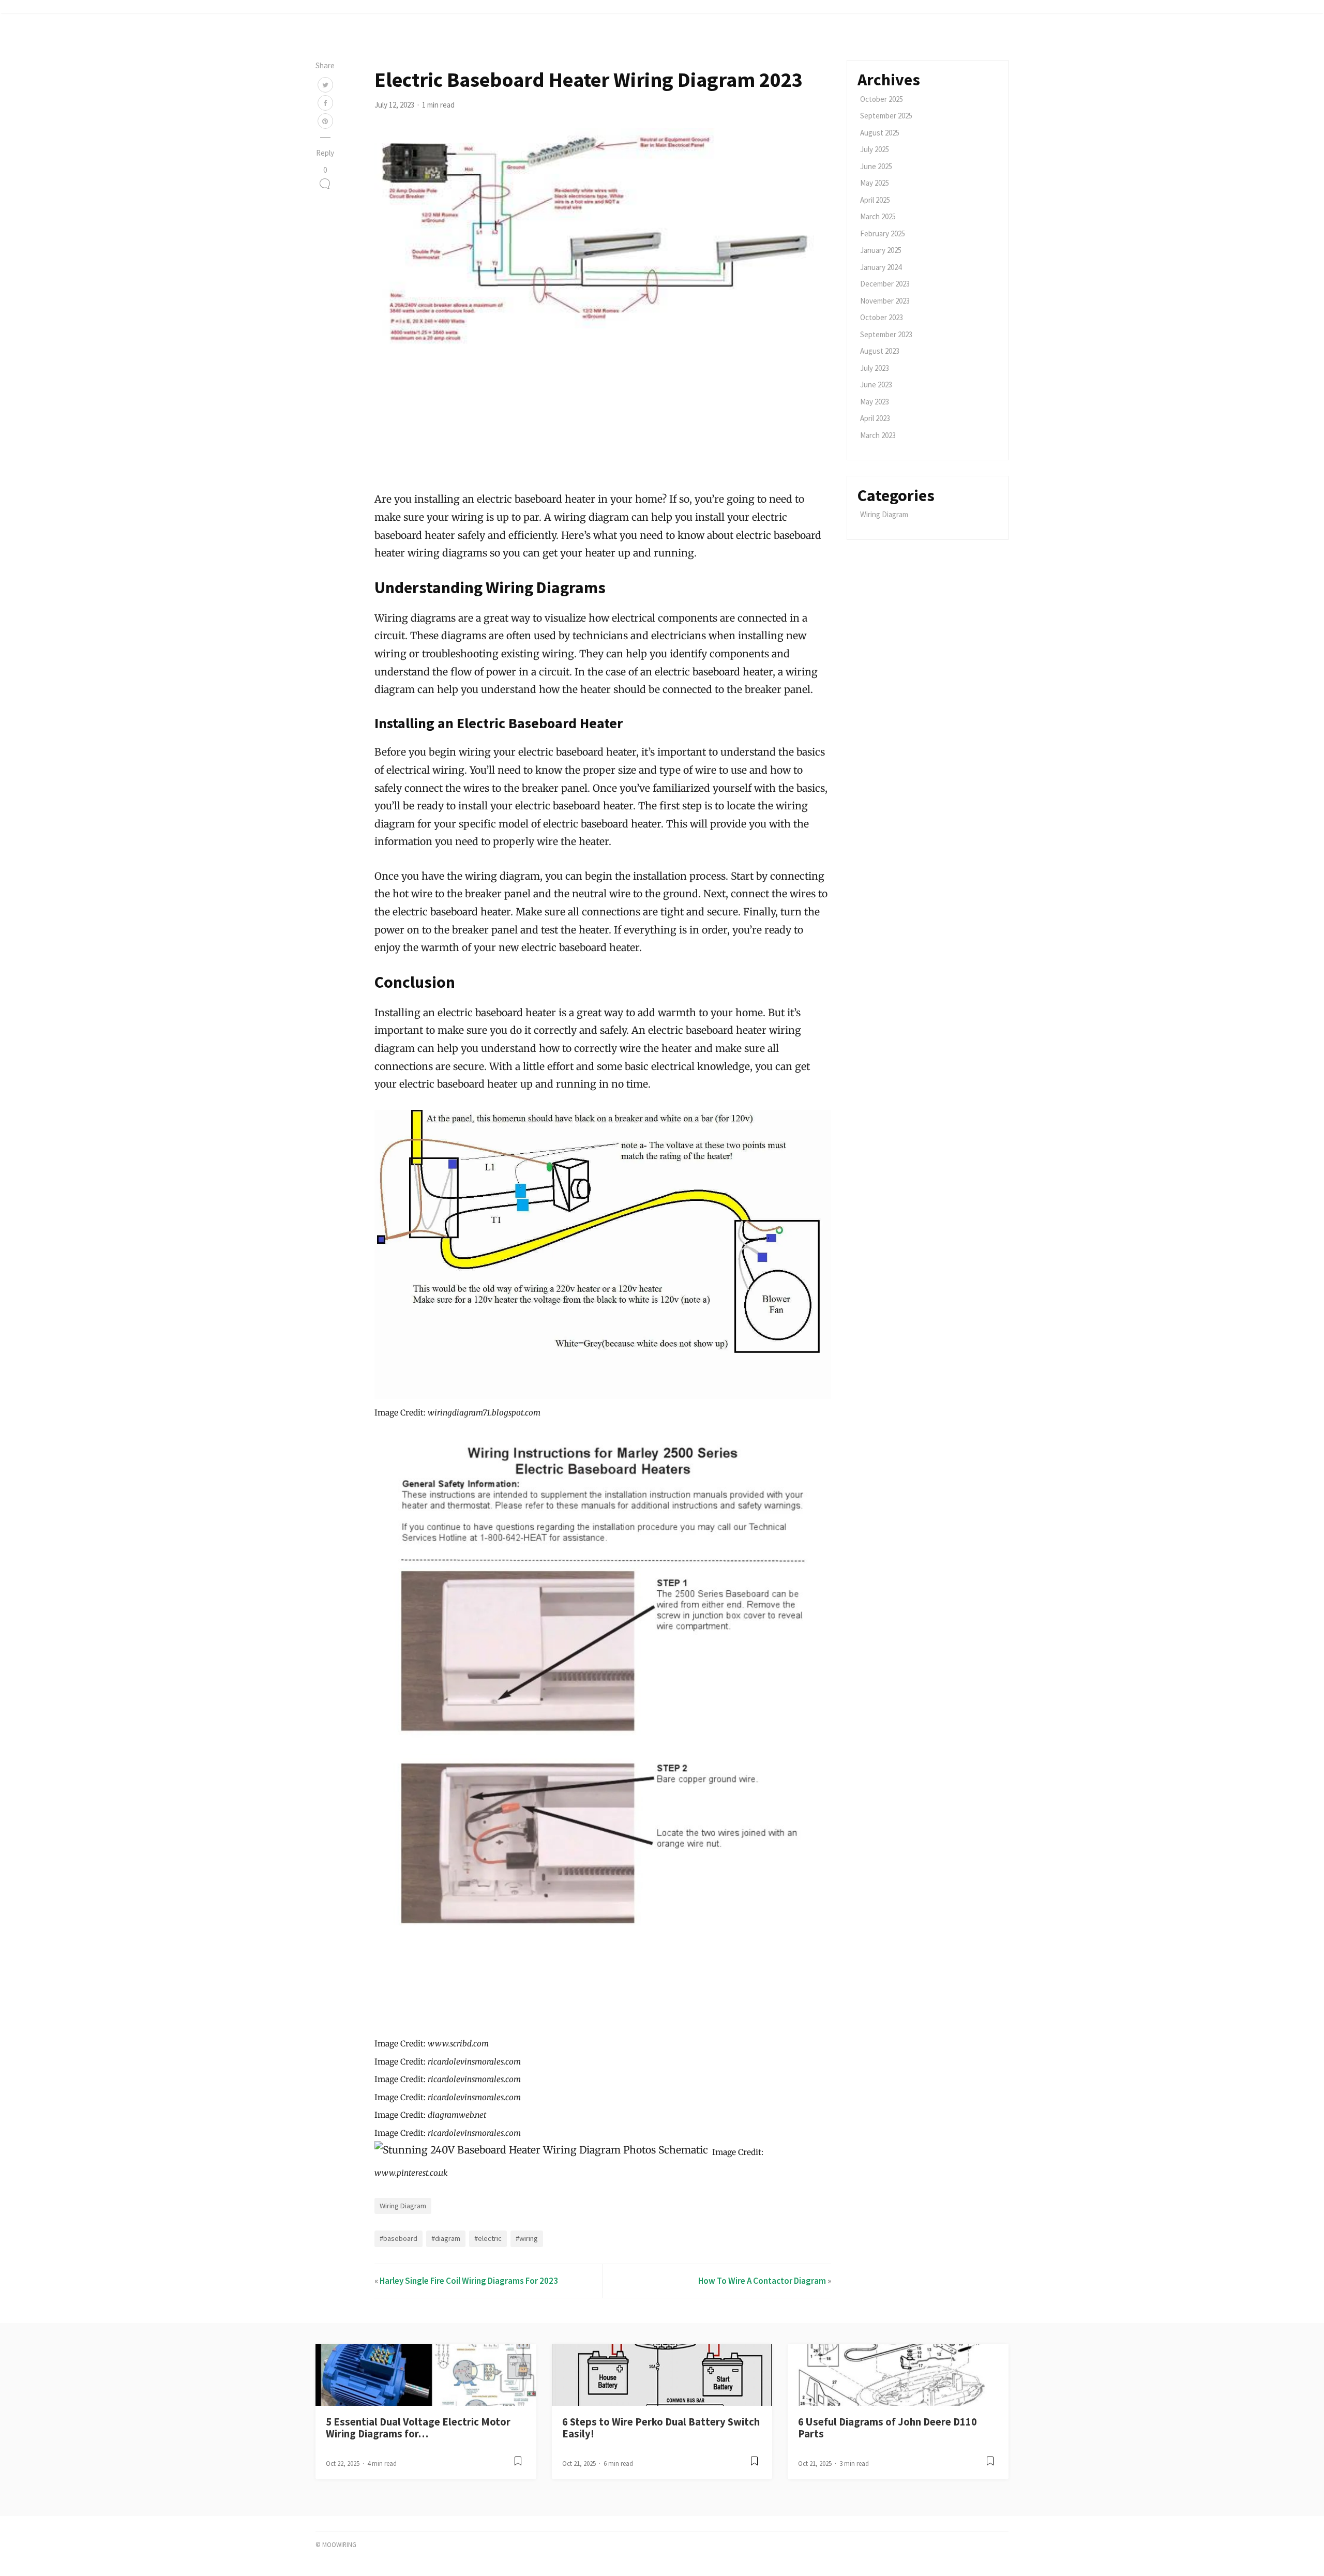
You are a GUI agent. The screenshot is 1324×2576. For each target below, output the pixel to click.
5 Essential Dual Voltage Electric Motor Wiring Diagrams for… (418, 2428)
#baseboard (398, 2238)
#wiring (527, 2238)
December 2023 (885, 284)
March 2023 (878, 435)
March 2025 (878, 216)
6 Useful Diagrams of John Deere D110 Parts (887, 2428)
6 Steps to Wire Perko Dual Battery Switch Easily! (661, 2428)
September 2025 (886, 116)
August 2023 (880, 351)
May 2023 (875, 402)
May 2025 (875, 183)
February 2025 (883, 234)
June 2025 (876, 166)
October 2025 (882, 99)
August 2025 (880, 133)
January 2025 (881, 250)
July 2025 (875, 149)
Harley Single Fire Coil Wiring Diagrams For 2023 (469, 2281)
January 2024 (881, 267)
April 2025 (875, 200)
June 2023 (876, 385)
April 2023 (875, 418)
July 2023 (875, 368)
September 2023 (886, 334)
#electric (488, 2238)
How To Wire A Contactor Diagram (762, 2281)
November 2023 (885, 301)
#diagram (446, 2238)
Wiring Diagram (403, 2206)
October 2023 (882, 317)
